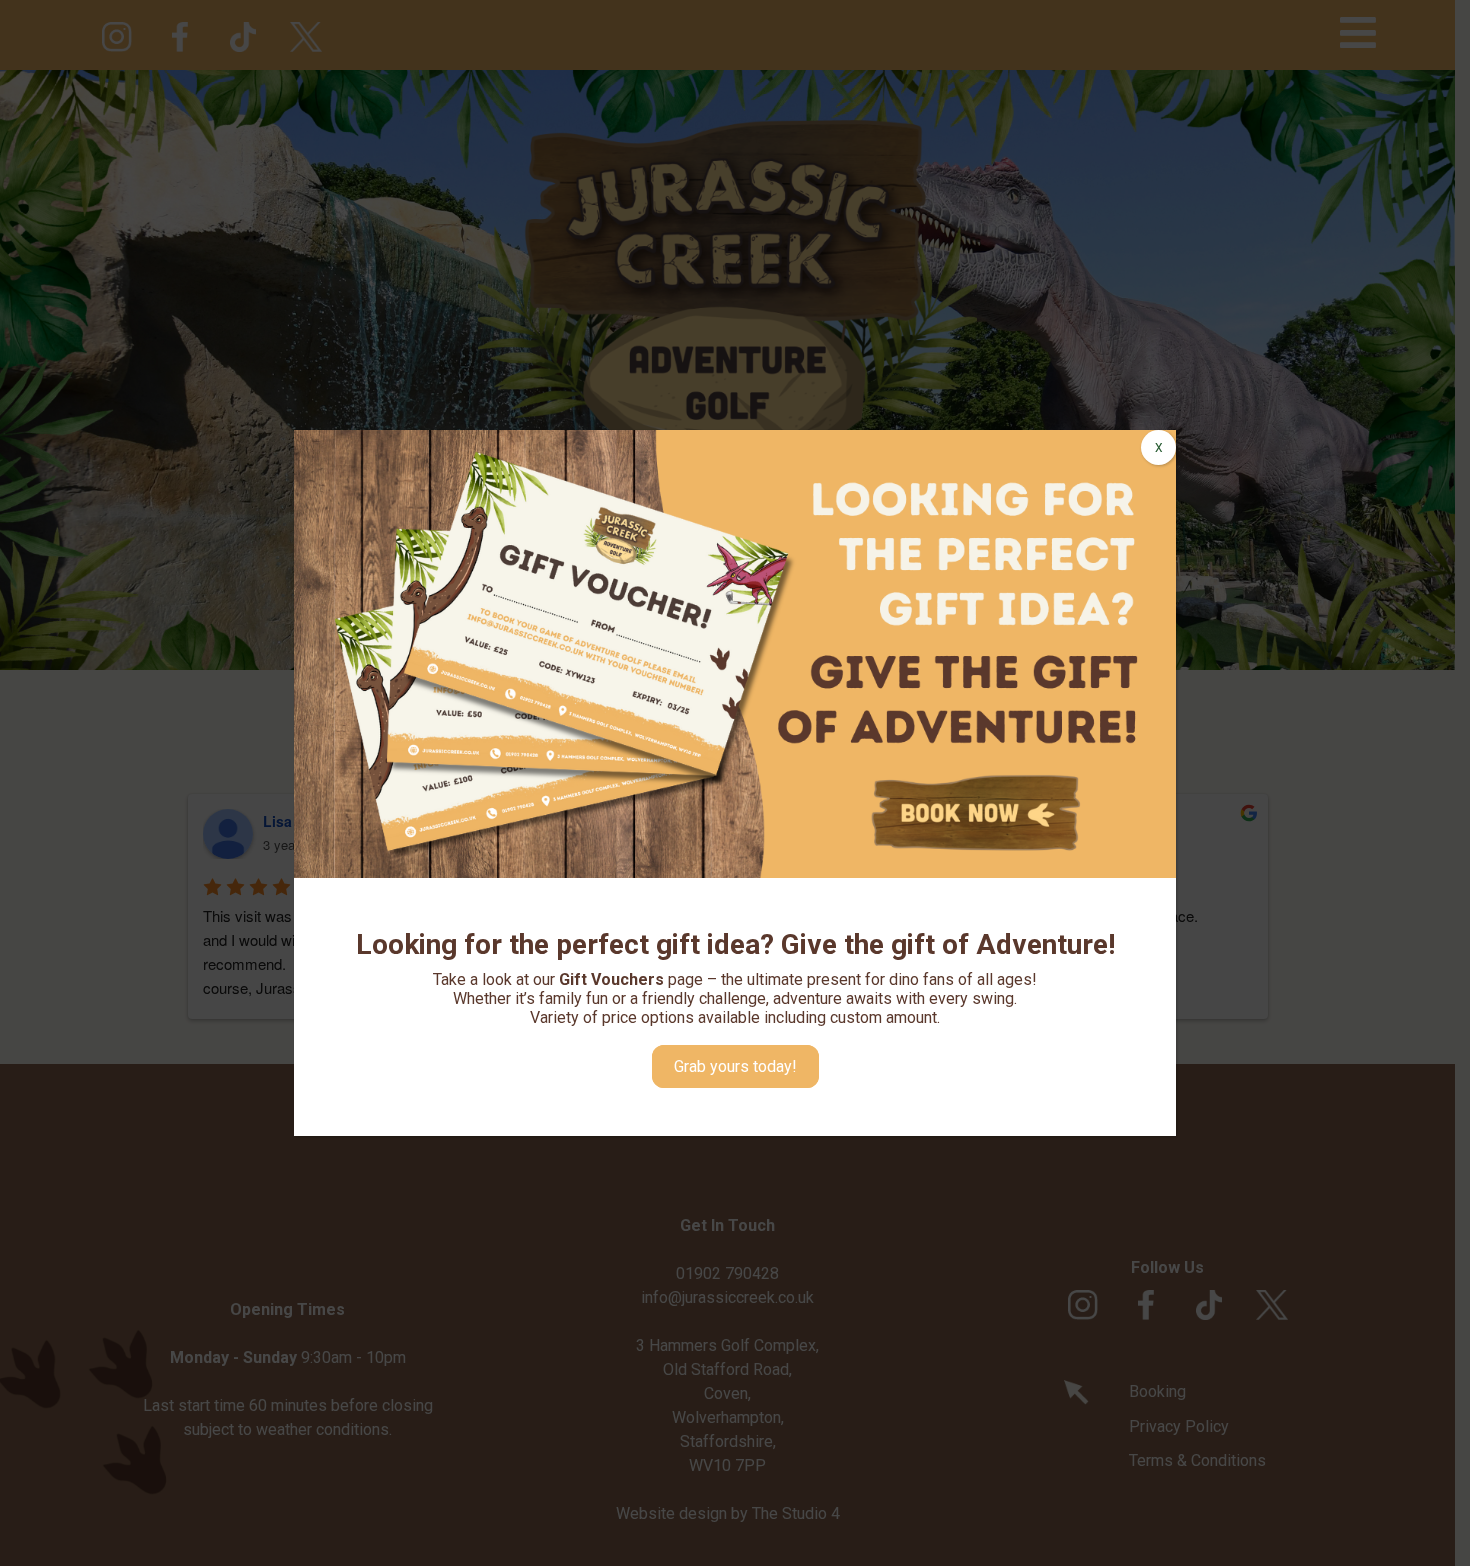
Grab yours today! (735, 1066)
